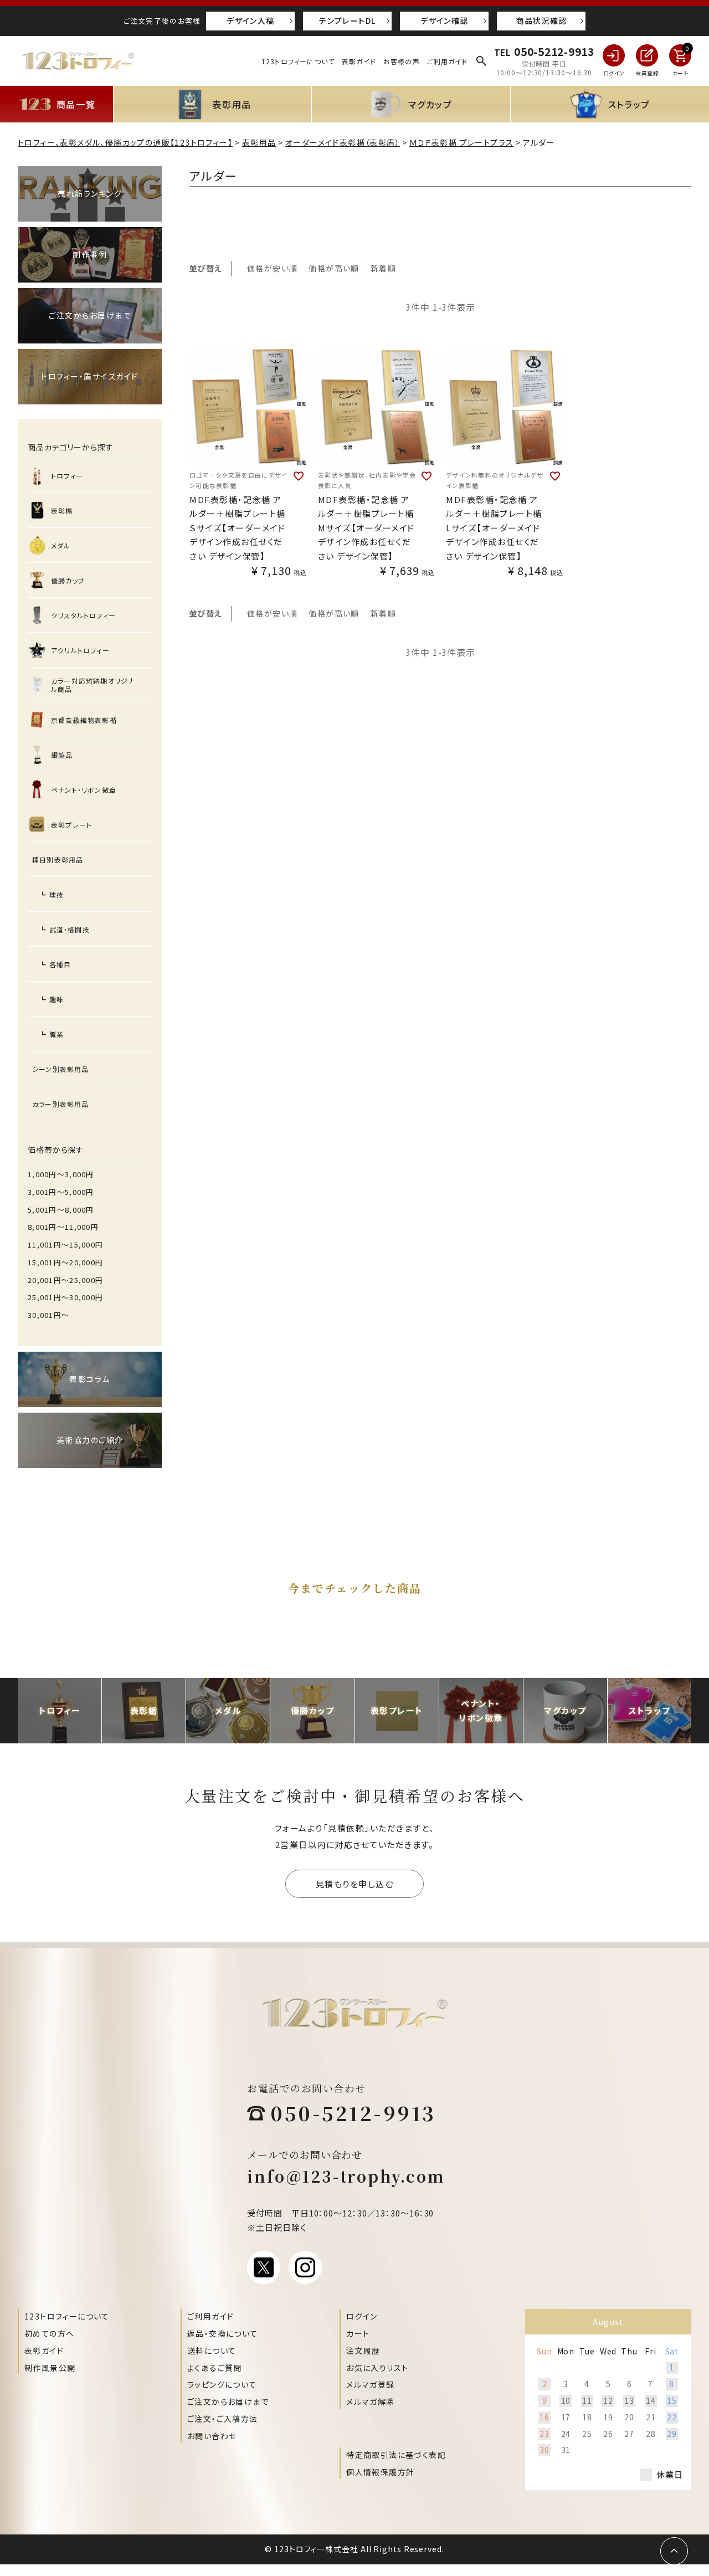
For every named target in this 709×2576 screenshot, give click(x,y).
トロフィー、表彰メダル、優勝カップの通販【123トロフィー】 (125, 142)
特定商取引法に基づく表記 (396, 2455)
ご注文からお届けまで (228, 2401)
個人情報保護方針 (380, 2472)
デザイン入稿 (250, 20)
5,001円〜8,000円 (61, 1210)
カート (358, 2333)
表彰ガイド (359, 61)
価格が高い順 (334, 268)
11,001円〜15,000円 (65, 1245)
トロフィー (67, 476)
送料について (212, 2351)
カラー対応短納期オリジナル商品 (93, 685)
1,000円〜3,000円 (61, 1174)
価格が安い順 (272, 268)
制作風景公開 (50, 2368)
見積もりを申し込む (355, 1884)
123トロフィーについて (298, 61)
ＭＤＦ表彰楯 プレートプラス (462, 142)
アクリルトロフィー (80, 650)
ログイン (362, 2316)
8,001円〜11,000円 (63, 1227)
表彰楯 (62, 510)
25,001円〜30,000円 (65, 1297)
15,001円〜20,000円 (65, 1262)
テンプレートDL (347, 20)
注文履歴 (363, 2351)
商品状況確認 (541, 20)
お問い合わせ (212, 2436)
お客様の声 (402, 61)
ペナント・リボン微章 (84, 790)
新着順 (383, 268)
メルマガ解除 (370, 2401)
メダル (61, 545)
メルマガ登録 (370, 2384)
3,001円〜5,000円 (61, 1192)
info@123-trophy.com (346, 2176)
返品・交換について (223, 2333)
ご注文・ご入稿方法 (223, 2419)
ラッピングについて (222, 2384)
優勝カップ (68, 580)
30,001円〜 (48, 1315)
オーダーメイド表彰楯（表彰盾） (343, 142)
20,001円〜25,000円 (65, 1280)
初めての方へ (49, 2333)
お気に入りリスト (377, 2368)
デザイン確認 (444, 20)
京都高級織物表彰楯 (84, 720)
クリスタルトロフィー (83, 615)
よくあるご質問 (215, 2368)
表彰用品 (259, 142)
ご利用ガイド (448, 61)
